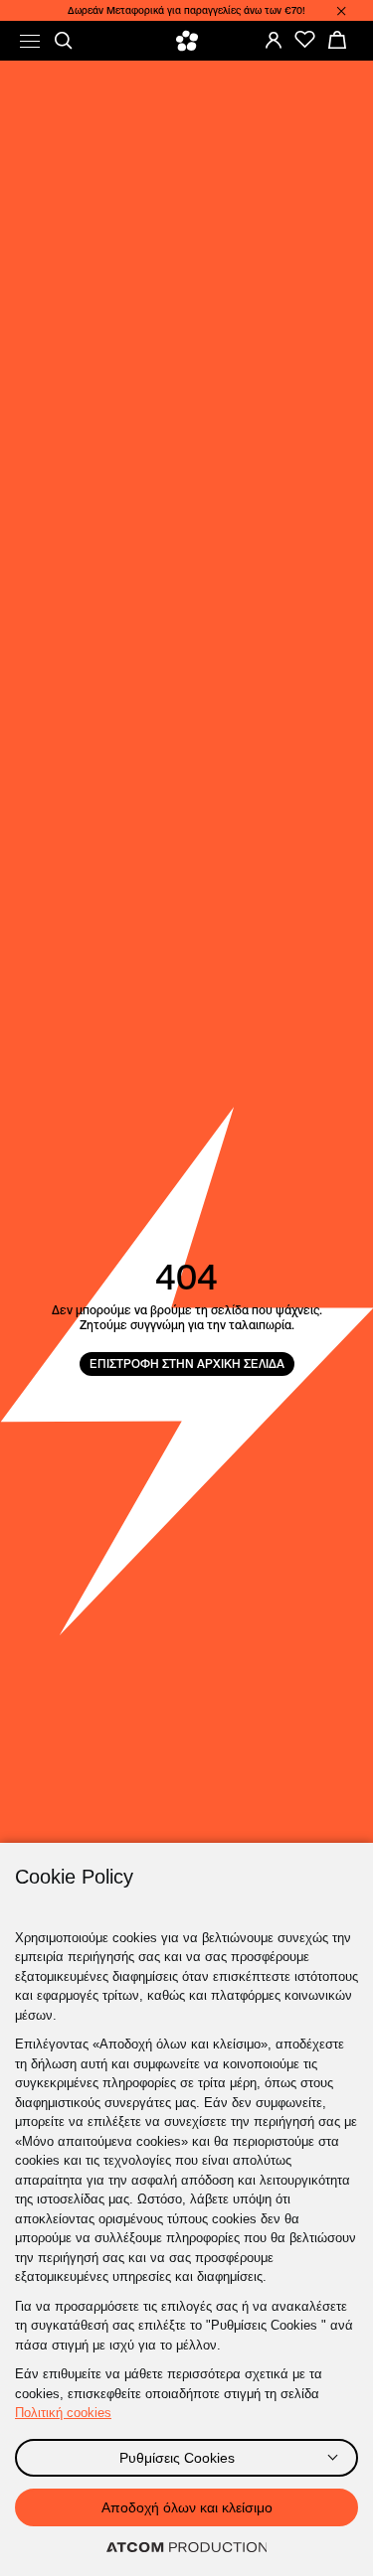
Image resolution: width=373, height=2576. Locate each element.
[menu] (30, 41)
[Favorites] (305, 40)
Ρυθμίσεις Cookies (177, 2458)
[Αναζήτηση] (64, 41)
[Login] (274, 40)
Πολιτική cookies (63, 2413)
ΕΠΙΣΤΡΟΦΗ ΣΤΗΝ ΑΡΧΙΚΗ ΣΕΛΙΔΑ (187, 1364)
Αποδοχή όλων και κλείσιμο (187, 2507)
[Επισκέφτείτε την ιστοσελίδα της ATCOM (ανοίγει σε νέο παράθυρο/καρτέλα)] (187, 2548)
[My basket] (337, 40)
